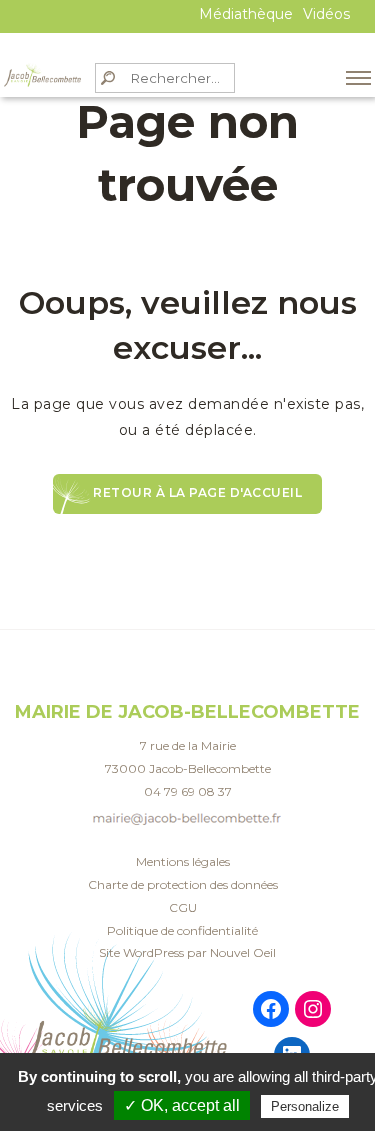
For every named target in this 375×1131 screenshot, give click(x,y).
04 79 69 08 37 (188, 791)
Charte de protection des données (183, 884)
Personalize (305, 1106)
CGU (183, 907)
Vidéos (326, 14)
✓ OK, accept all (182, 1105)
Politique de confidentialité (182, 930)
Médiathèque (246, 14)
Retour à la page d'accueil (197, 492)
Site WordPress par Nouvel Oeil (187, 952)
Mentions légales (183, 861)
